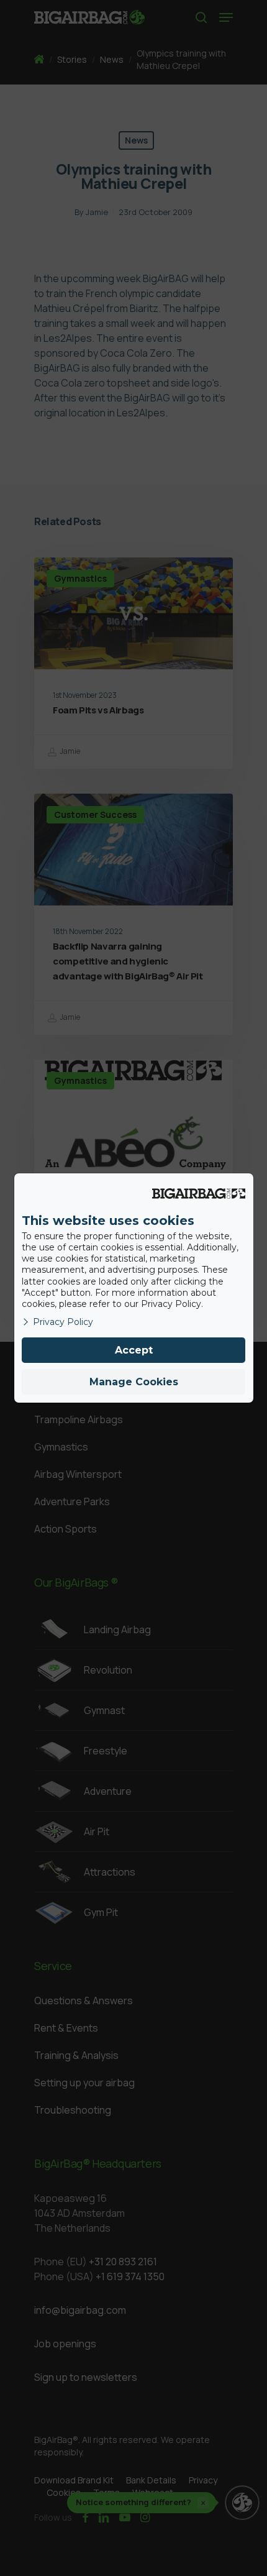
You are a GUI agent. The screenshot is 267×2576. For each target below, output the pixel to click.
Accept (134, 1350)
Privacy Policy (63, 1322)
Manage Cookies (134, 1382)
